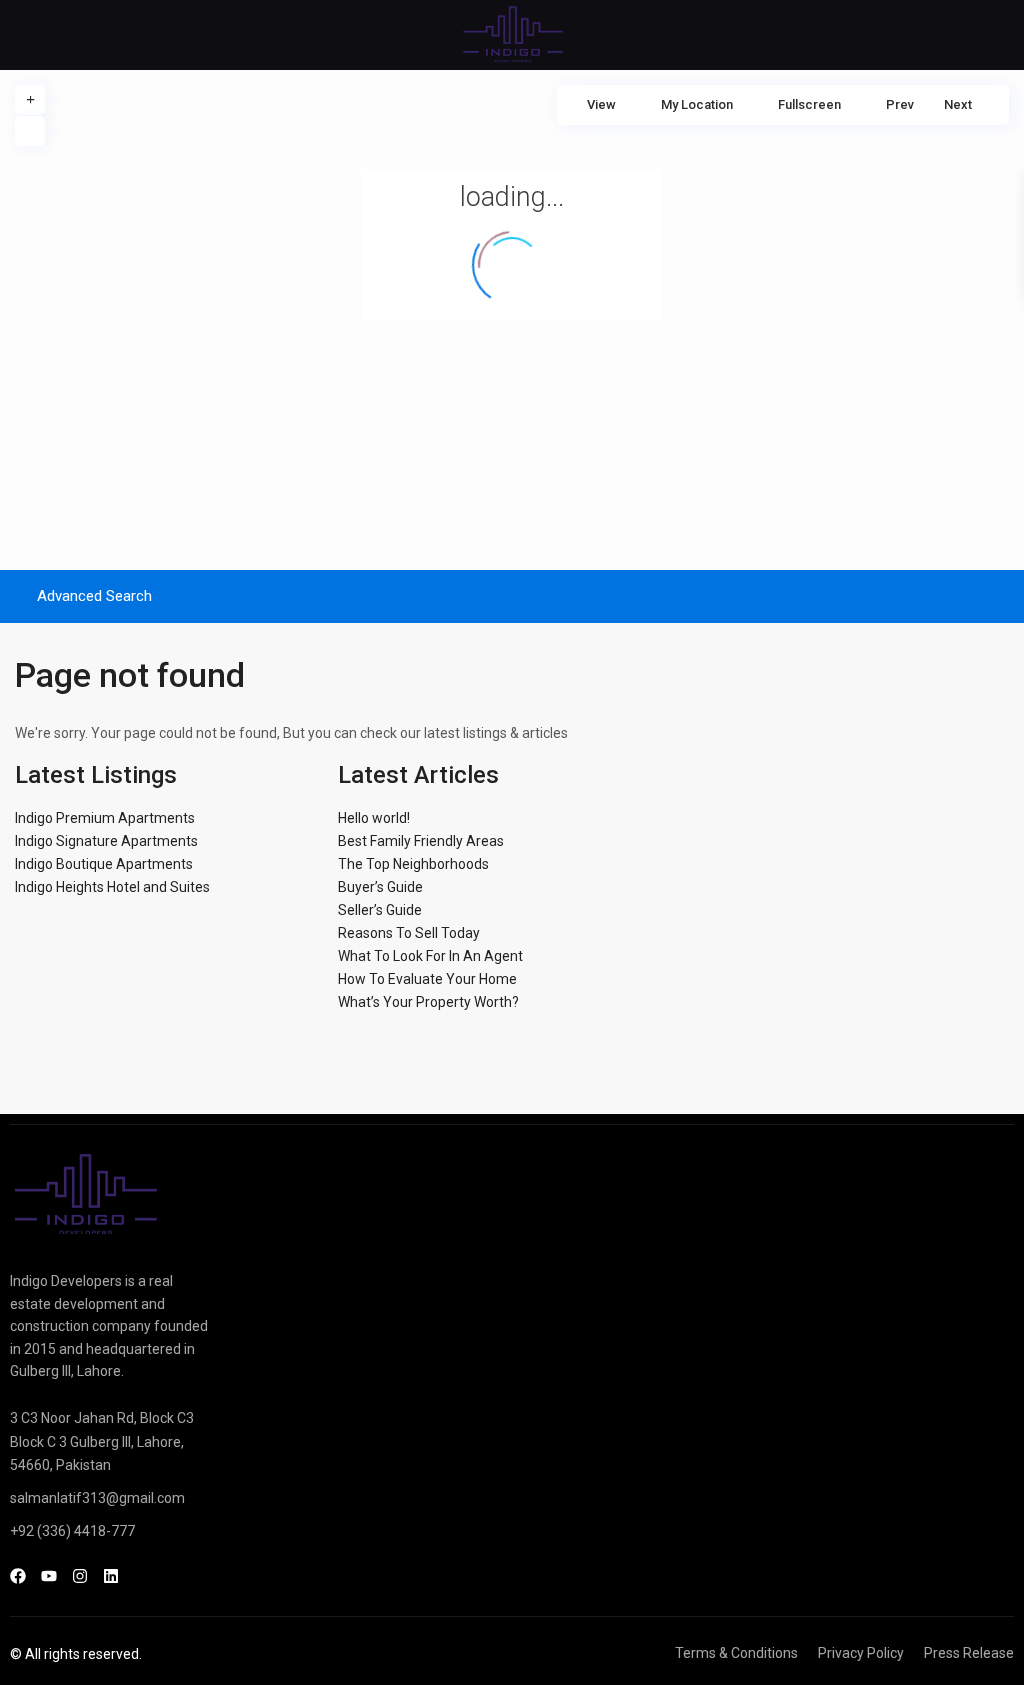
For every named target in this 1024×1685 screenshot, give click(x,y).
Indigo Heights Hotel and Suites (112, 887)
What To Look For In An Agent (430, 956)
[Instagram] (80, 1576)
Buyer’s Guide (380, 887)
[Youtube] (49, 1576)
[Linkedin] (111, 1576)
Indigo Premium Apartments (105, 818)
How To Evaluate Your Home (427, 979)
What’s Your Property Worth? (428, 1002)
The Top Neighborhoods (413, 864)
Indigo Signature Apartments (106, 841)
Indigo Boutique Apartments (104, 864)
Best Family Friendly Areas (421, 841)
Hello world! (374, 818)
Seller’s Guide (380, 910)
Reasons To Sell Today (409, 933)
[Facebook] (18, 1576)
